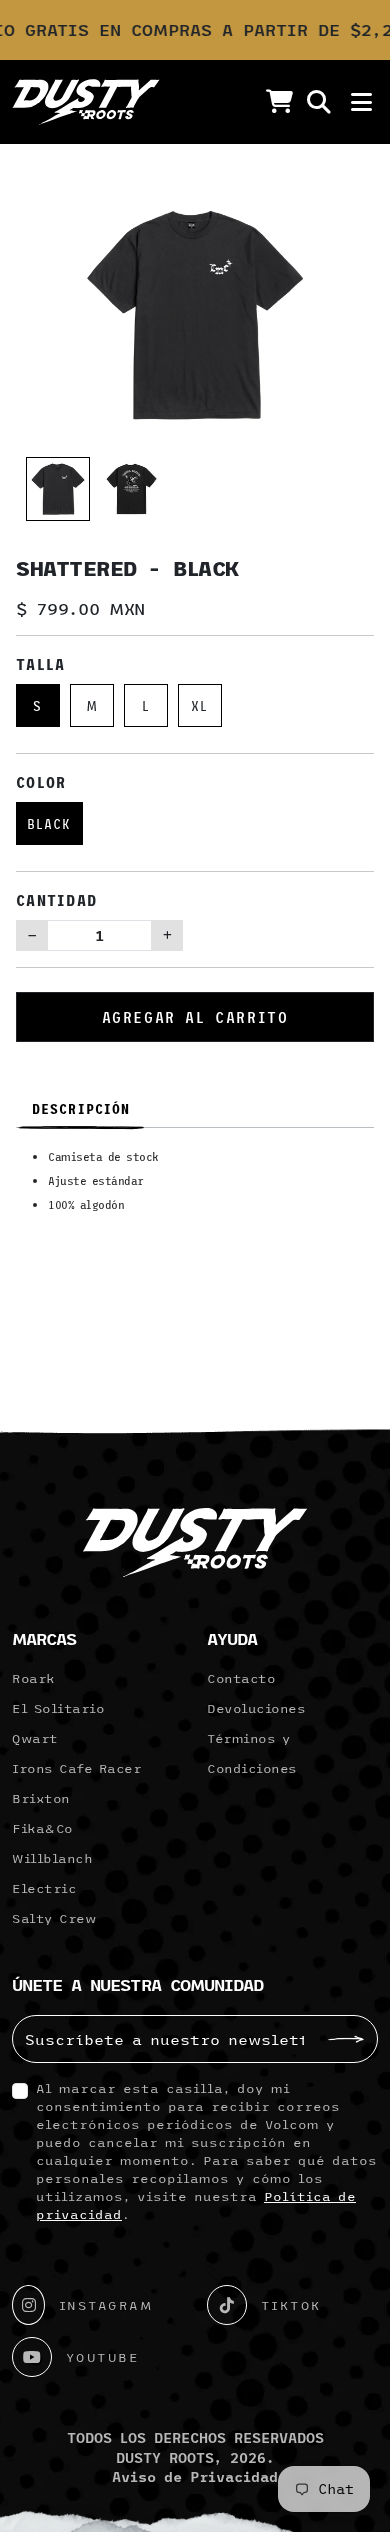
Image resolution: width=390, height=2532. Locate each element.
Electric (44, 1888)
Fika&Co (42, 1828)
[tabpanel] (195, 1188)
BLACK (49, 823)
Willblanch (52, 1858)
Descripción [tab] (81, 1108)
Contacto (241, 1678)
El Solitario (58, 1708)
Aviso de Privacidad (195, 2477)
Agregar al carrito (195, 1016)
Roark (33, 1678)
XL (199, 705)
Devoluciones (256, 1708)
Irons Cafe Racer (76, 1768)
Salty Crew (54, 1918)
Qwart (35, 1738)
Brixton (41, 1798)
